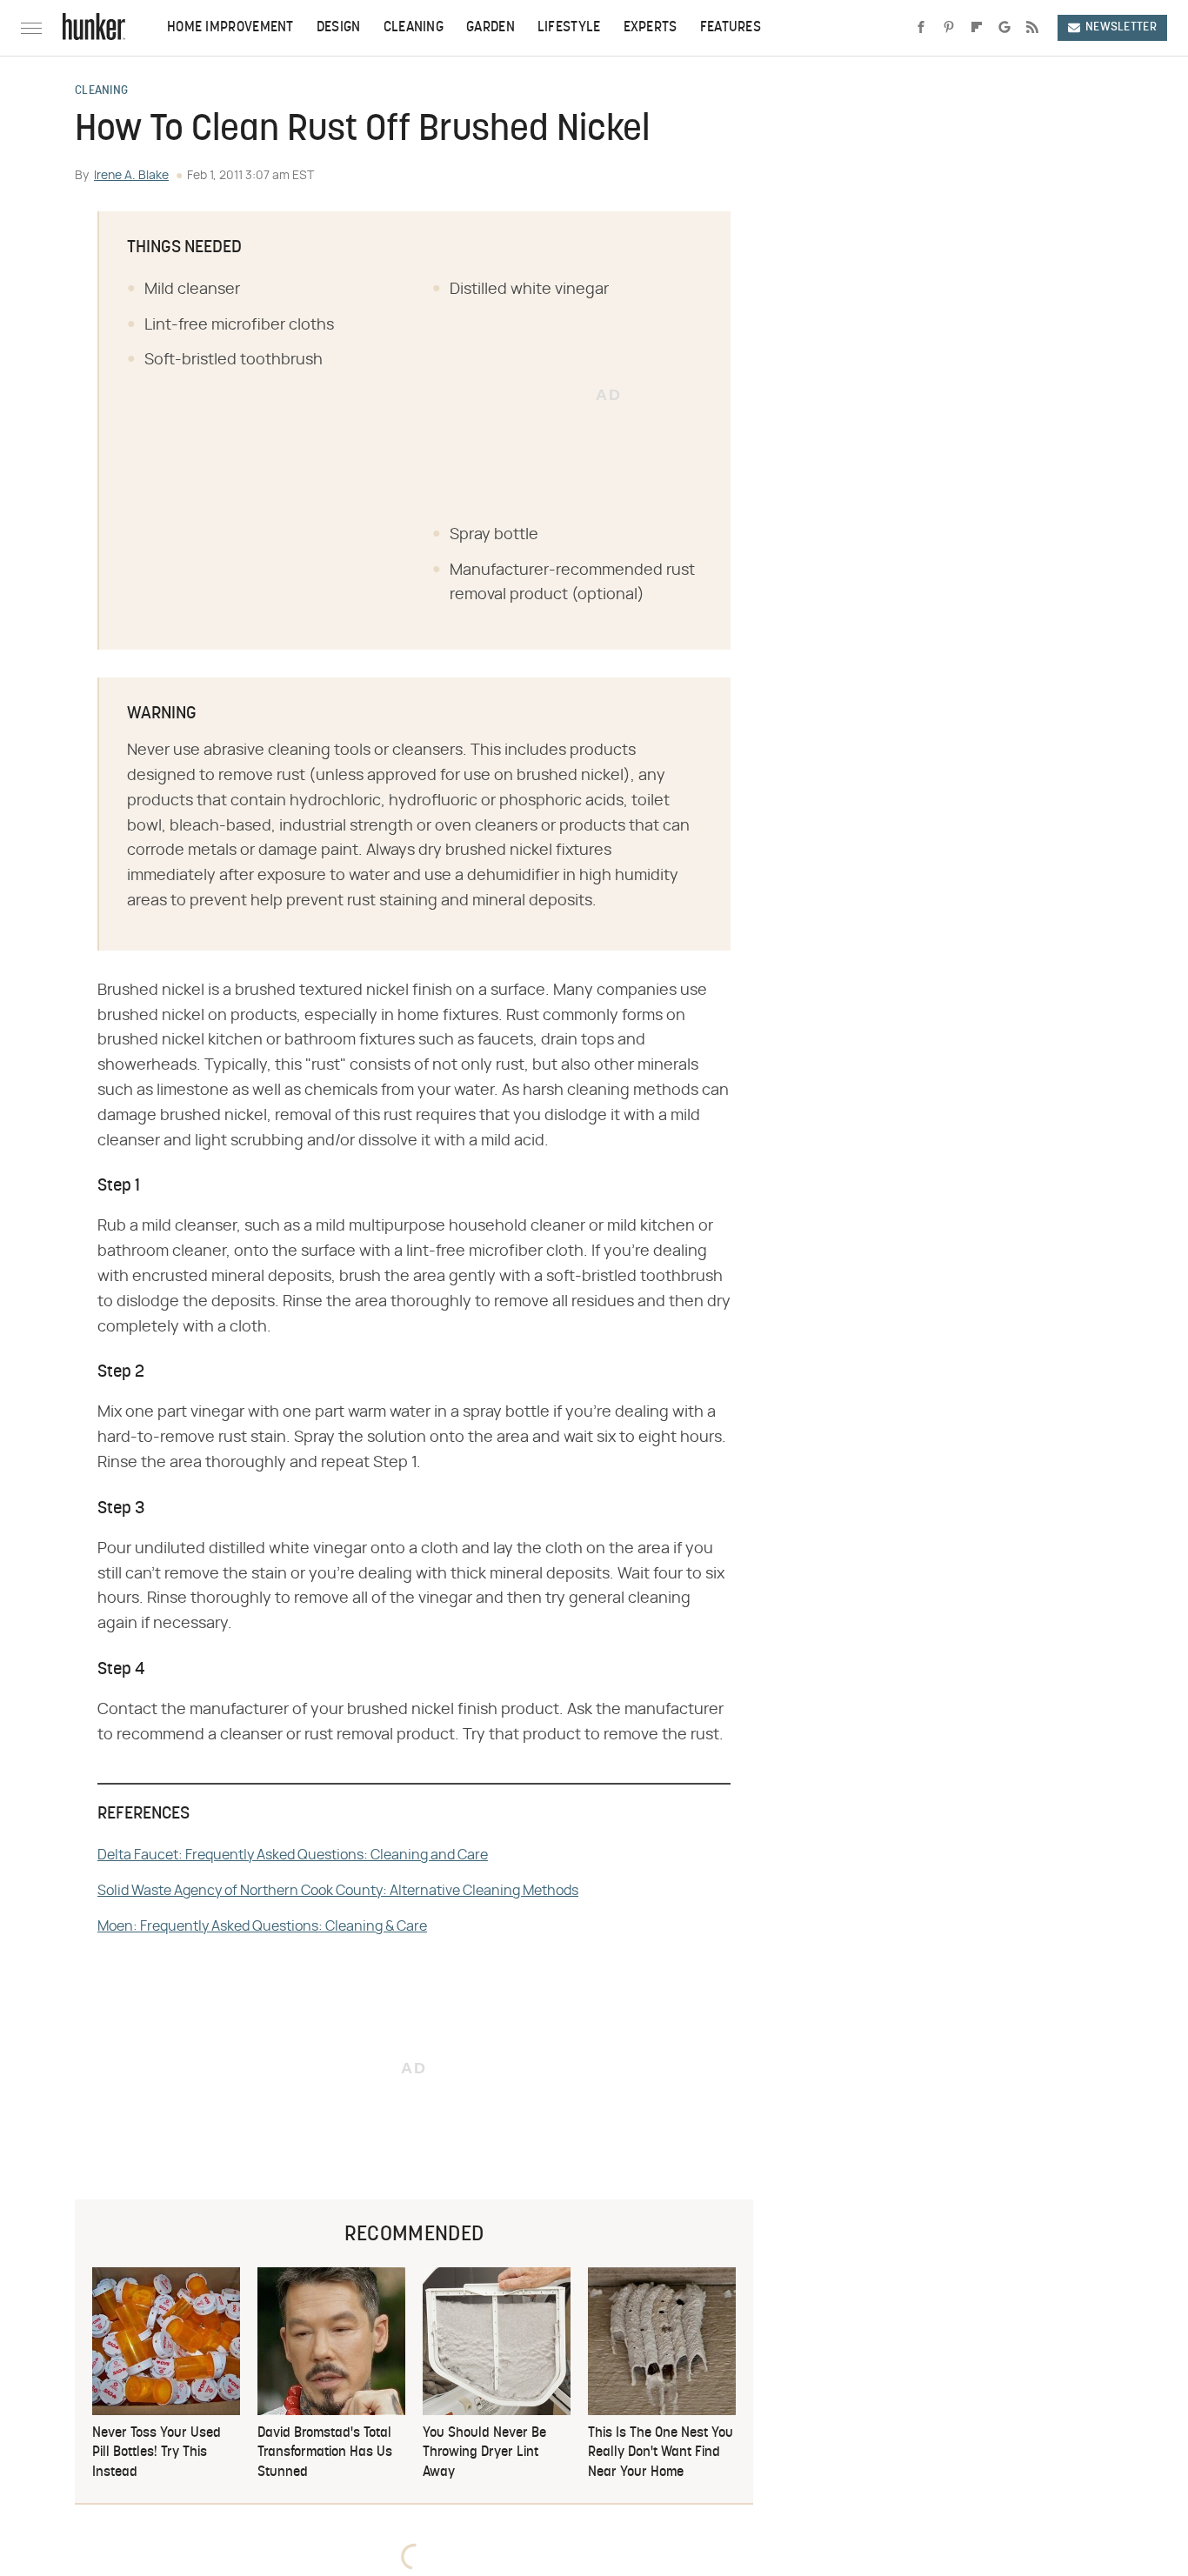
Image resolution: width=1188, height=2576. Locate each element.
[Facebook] (921, 28)
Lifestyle (569, 28)
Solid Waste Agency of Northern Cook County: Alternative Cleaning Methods (338, 1891)
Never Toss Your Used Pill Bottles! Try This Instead (157, 2453)
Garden (491, 28)
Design (339, 28)
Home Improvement (230, 28)
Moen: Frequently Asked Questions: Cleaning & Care (262, 1926)
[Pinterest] (949, 28)
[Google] (1004, 28)
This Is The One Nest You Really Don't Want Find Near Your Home (661, 2453)
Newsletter (1121, 27)
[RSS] (1032, 28)
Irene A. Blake (131, 176)
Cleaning (414, 28)
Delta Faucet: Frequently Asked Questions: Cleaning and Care (293, 1855)
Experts (651, 28)
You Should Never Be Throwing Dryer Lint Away (484, 2453)
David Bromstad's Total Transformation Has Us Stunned (325, 2453)
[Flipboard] (977, 28)
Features (731, 28)
